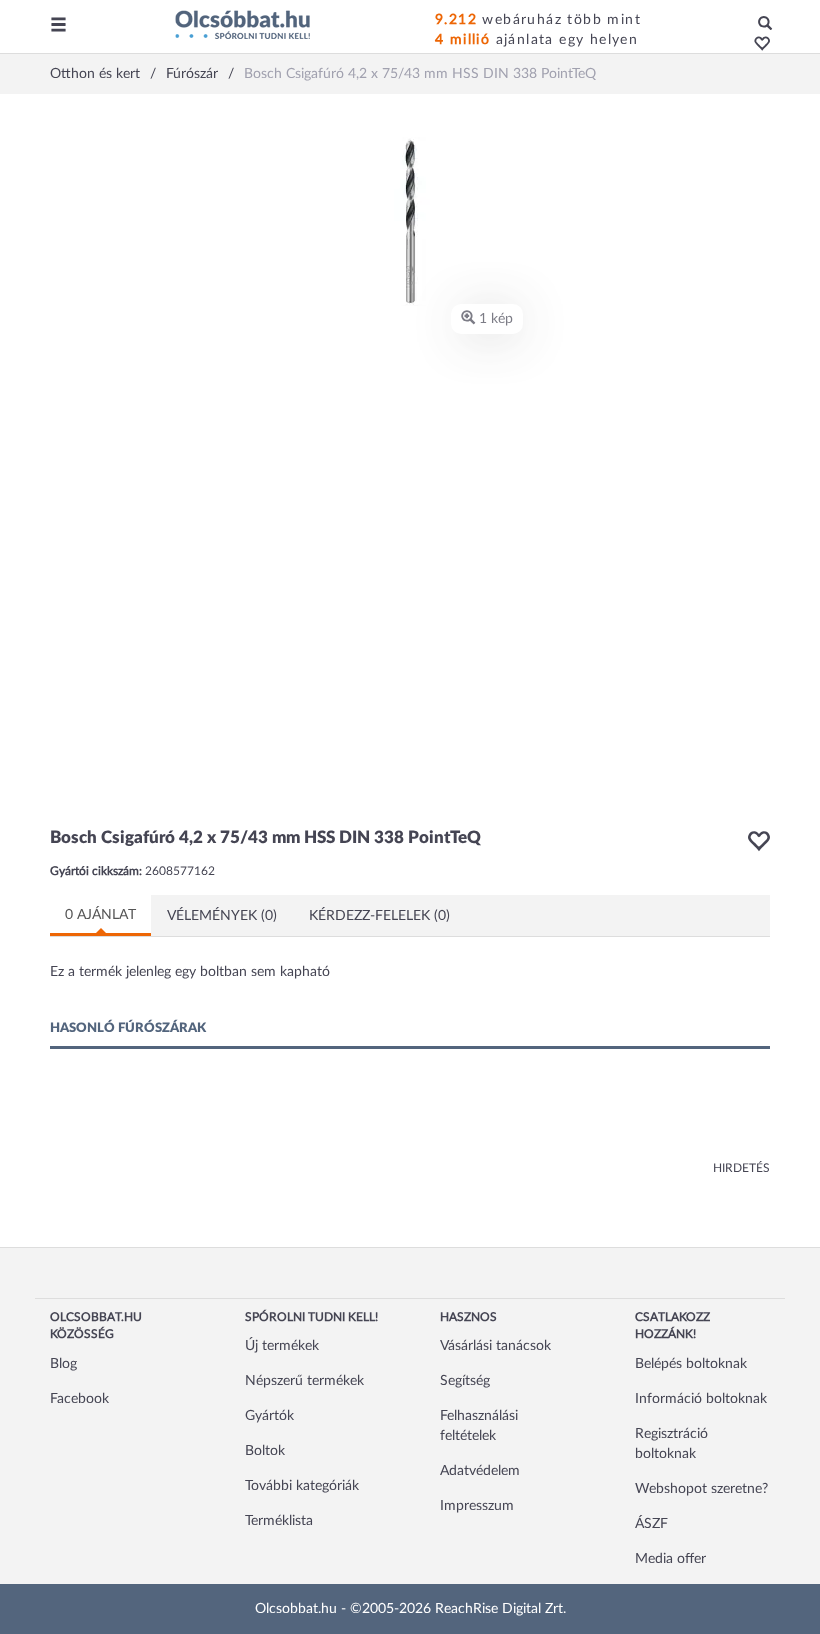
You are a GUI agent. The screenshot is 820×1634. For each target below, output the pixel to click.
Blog (63, 1364)
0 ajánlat (100, 915)
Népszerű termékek (304, 1381)
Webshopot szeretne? (701, 1489)
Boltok (265, 1451)
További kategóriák (302, 1486)
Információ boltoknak (701, 1399)
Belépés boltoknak (691, 1364)
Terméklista (279, 1521)
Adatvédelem (480, 1471)
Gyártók (269, 1416)
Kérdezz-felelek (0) (379, 916)
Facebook (79, 1399)
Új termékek (282, 1346)
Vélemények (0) (222, 916)
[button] (756, 45)
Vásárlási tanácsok (495, 1346)
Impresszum (477, 1506)
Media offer (670, 1559)
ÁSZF (651, 1524)
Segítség (465, 1381)
